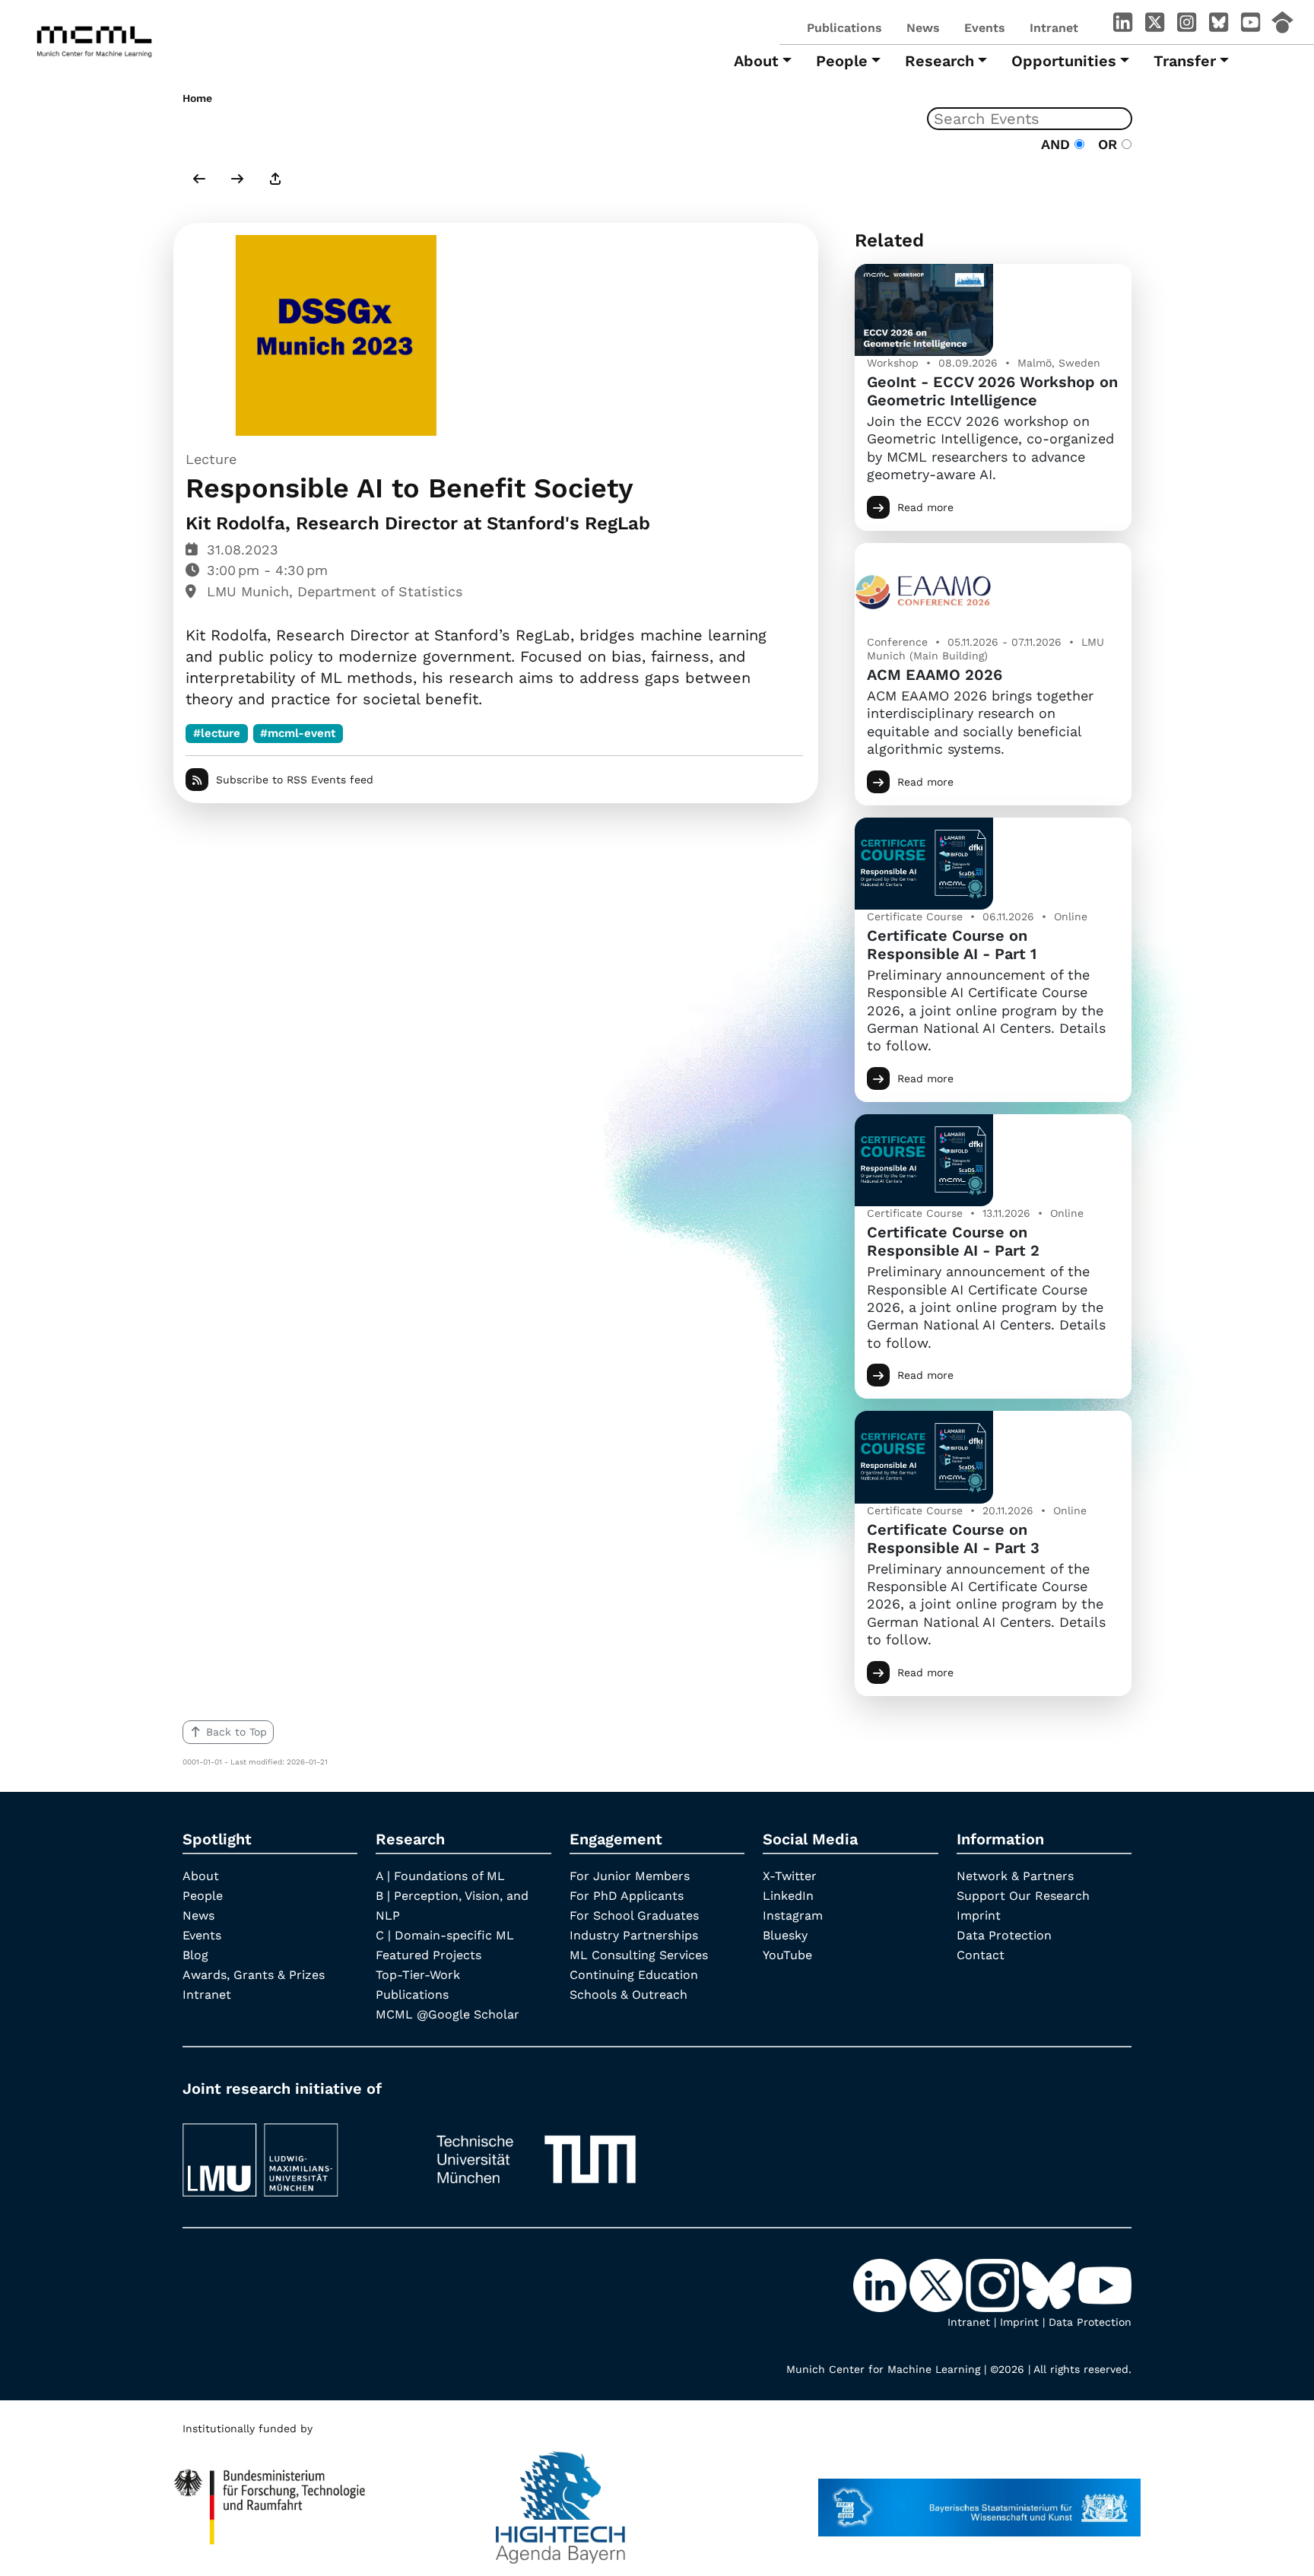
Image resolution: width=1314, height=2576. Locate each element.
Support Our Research (1023, 1896)
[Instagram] (1186, 25)
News (923, 28)
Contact (981, 1955)
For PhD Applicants (627, 1896)
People (203, 1896)
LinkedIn (788, 1896)
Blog (195, 1955)
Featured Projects (428, 1955)
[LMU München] (294, 2153)
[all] (275, 180)
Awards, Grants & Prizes (254, 1975)
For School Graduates (634, 1915)
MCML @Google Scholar (448, 2014)
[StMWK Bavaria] (979, 2500)
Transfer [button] (1185, 61)
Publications (844, 28)
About (201, 1876)
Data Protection (1004, 1935)
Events (985, 28)
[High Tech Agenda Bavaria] (560, 2500)
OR (1105, 144)
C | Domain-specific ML (445, 1935)
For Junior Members (630, 1876)
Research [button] (939, 61)
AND (1058, 144)
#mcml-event (298, 733)
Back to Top (236, 1732)
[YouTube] (1250, 25)
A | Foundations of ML (440, 1876)
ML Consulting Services (639, 1955)
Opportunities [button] (1064, 61)
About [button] (756, 61)
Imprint (979, 1915)
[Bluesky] (1218, 25)
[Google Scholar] (1282, 25)
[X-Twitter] (1154, 25)
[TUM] (536, 2153)
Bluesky (785, 1935)
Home (197, 98)
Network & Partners (1015, 1876)
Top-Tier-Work (418, 1975)
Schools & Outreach (628, 1995)
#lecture (217, 733)
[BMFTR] (270, 2500)
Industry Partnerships (634, 1935)
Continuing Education (634, 1975)
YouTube (787, 1955)
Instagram (793, 1915)
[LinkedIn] (1122, 25)
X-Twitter (790, 1876)
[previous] (199, 180)
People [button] (842, 61)
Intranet (1054, 28)
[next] (237, 180)
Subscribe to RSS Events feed (295, 780)
